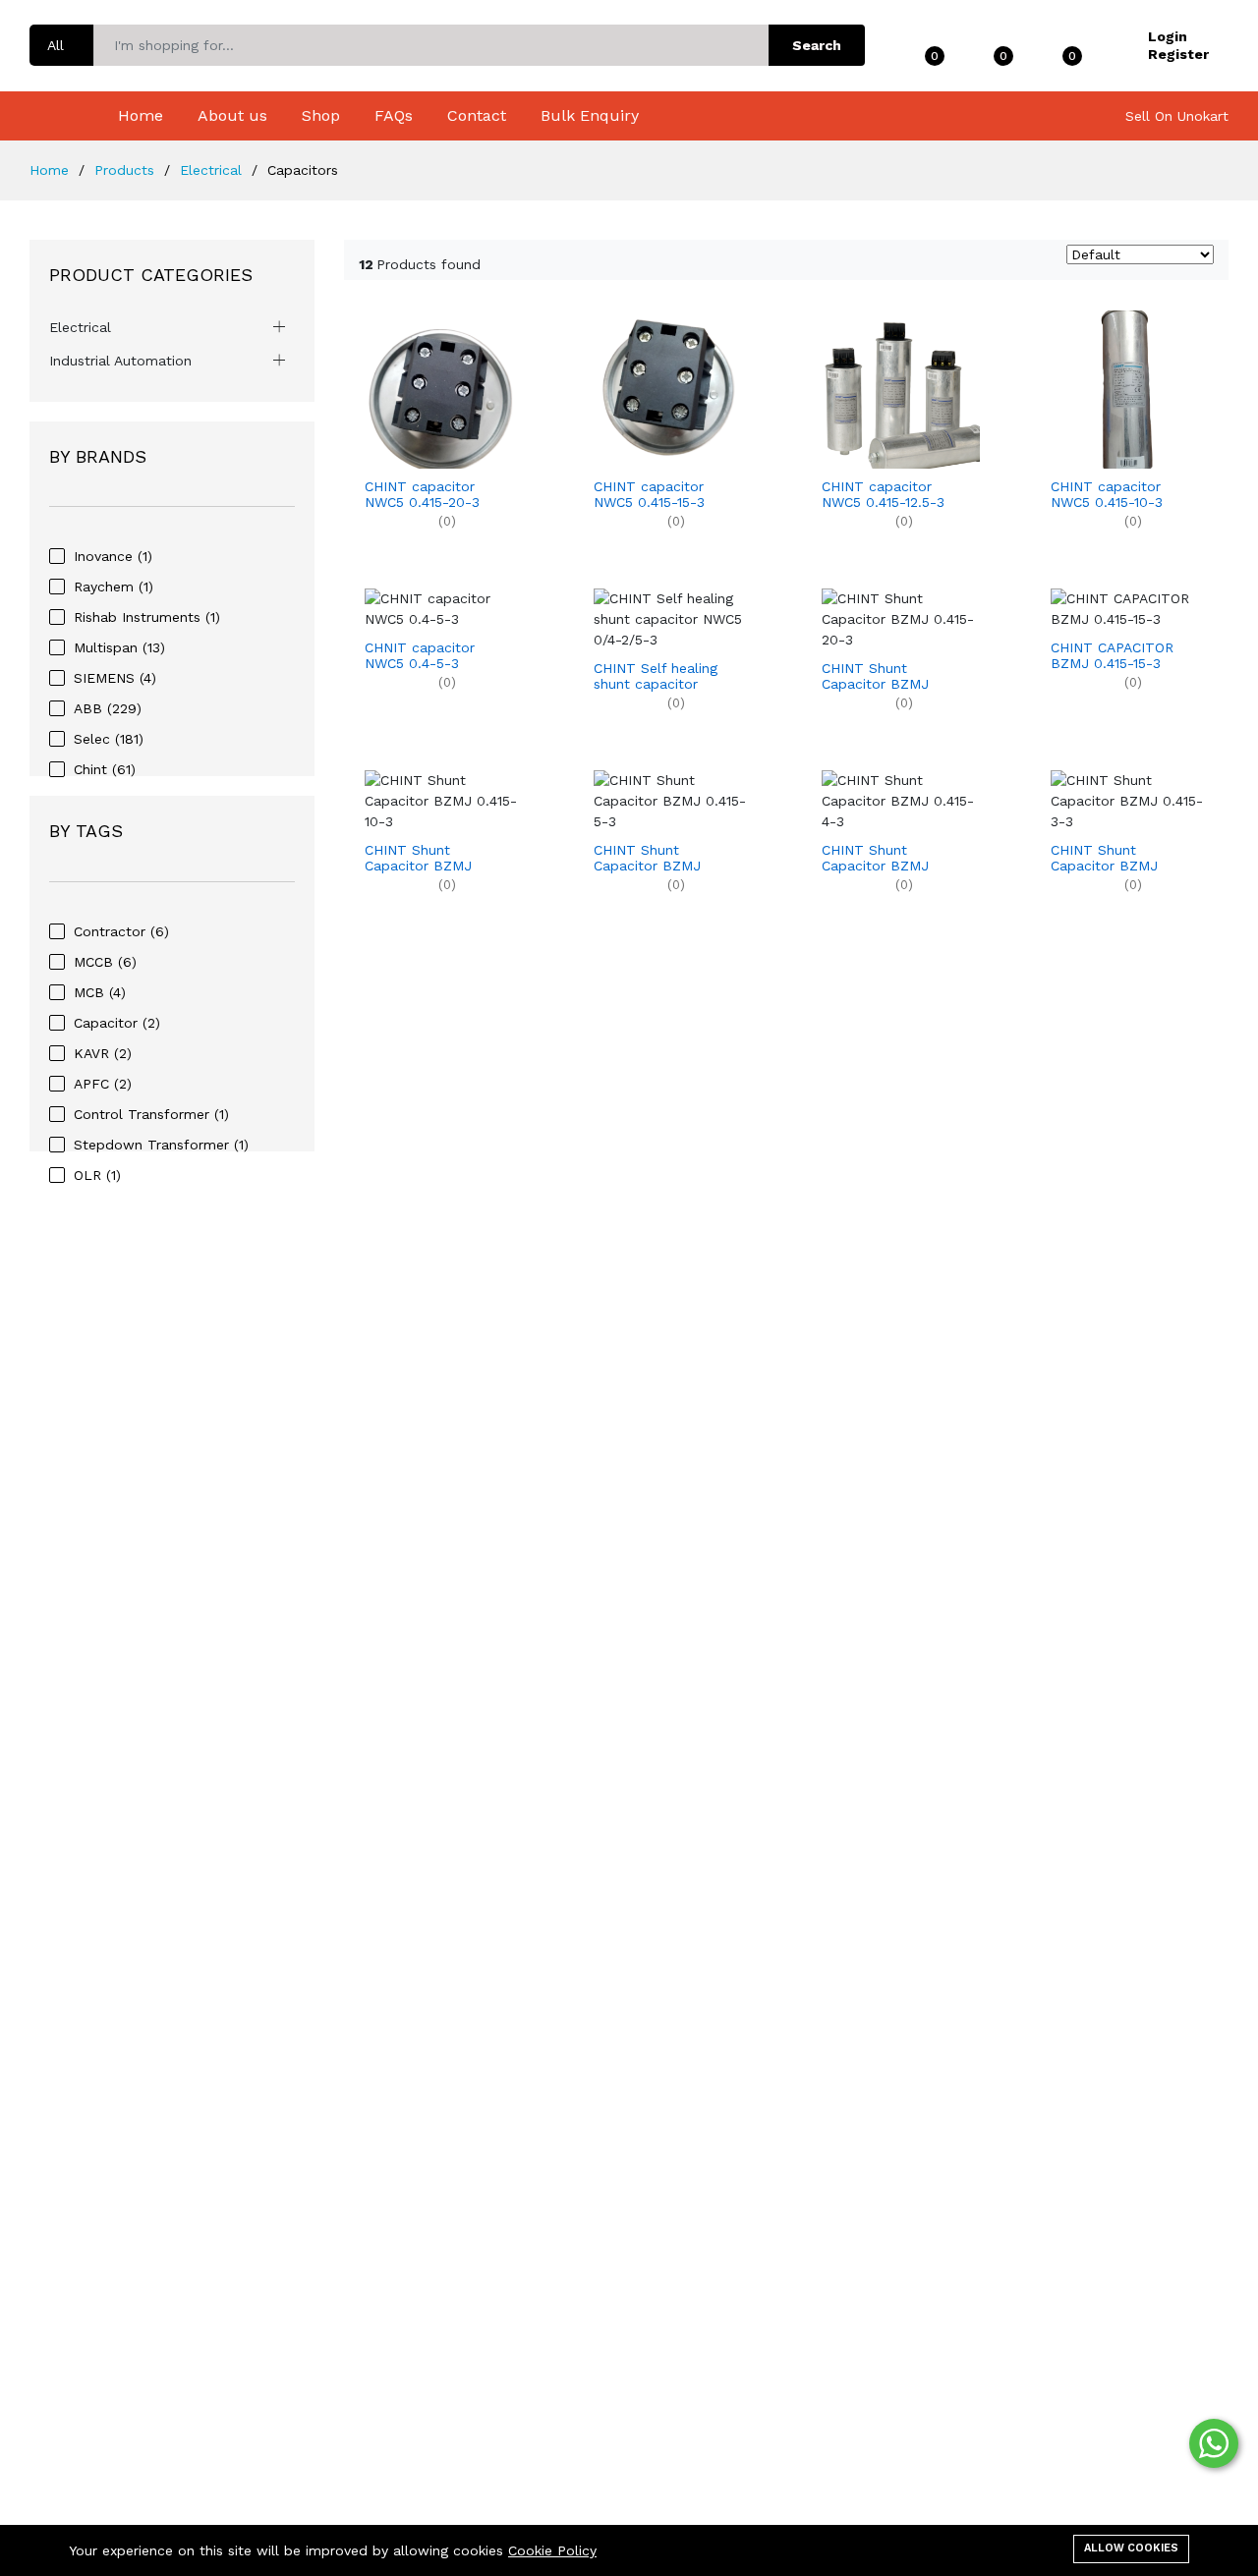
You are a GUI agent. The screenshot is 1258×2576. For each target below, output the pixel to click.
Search (817, 45)
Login (1168, 36)
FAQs (394, 115)
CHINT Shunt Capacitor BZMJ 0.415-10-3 (418, 859)
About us (232, 115)
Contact (477, 115)
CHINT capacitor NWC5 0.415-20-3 (422, 495)
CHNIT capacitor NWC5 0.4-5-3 (420, 656)
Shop (321, 115)
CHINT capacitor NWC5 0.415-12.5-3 (883, 495)
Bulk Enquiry (590, 115)
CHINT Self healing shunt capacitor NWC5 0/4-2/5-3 (656, 677)
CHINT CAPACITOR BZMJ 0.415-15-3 (1112, 656)
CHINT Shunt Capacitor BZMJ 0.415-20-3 (875, 677)
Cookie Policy (552, 2550)
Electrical (80, 327)
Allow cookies (1131, 2548)
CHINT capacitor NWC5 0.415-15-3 (649, 495)
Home (141, 115)
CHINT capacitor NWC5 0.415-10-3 (1107, 495)
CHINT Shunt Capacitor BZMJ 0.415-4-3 (875, 859)
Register (1178, 54)
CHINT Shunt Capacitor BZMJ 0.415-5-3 (647, 859)
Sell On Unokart (1177, 116)
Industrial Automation (120, 361)
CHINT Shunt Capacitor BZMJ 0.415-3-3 (1104, 859)
